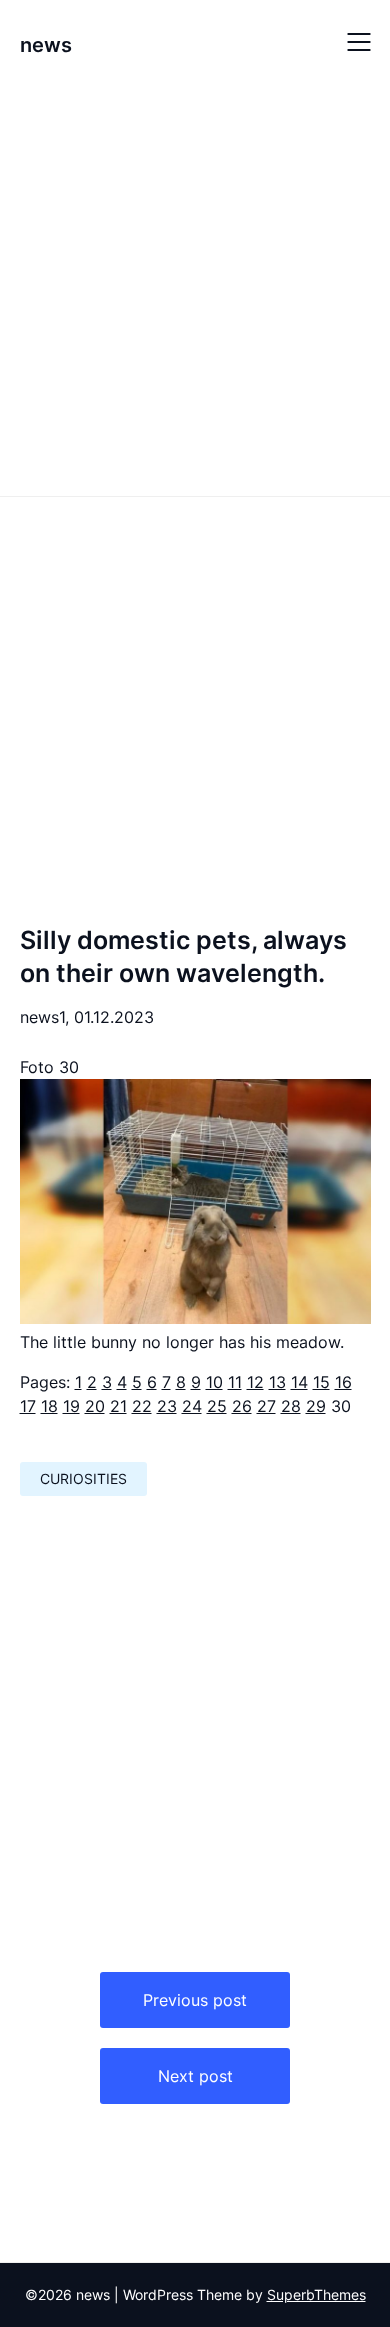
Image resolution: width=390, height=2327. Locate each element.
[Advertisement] (195, 288)
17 (28, 1406)
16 (343, 1382)
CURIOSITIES (83, 1478)
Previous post (195, 2000)
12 (255, 1382)
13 (277, 1382)
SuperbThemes (316, 2294)
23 (167, 1406)
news (46, 45)
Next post (195, 2076)
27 (266, 1406)
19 (71, 1406)
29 (316, 1406)
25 (217, 1406)
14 (299, 1382)
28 (291, 1406)
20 (95, 1406)
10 (214, 1382)
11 (235, 1382)
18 (49, 1406)
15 (321, 1382)
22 (142, 1406)
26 (242, 1406)
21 (118, 1406)
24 (192, 1406)
